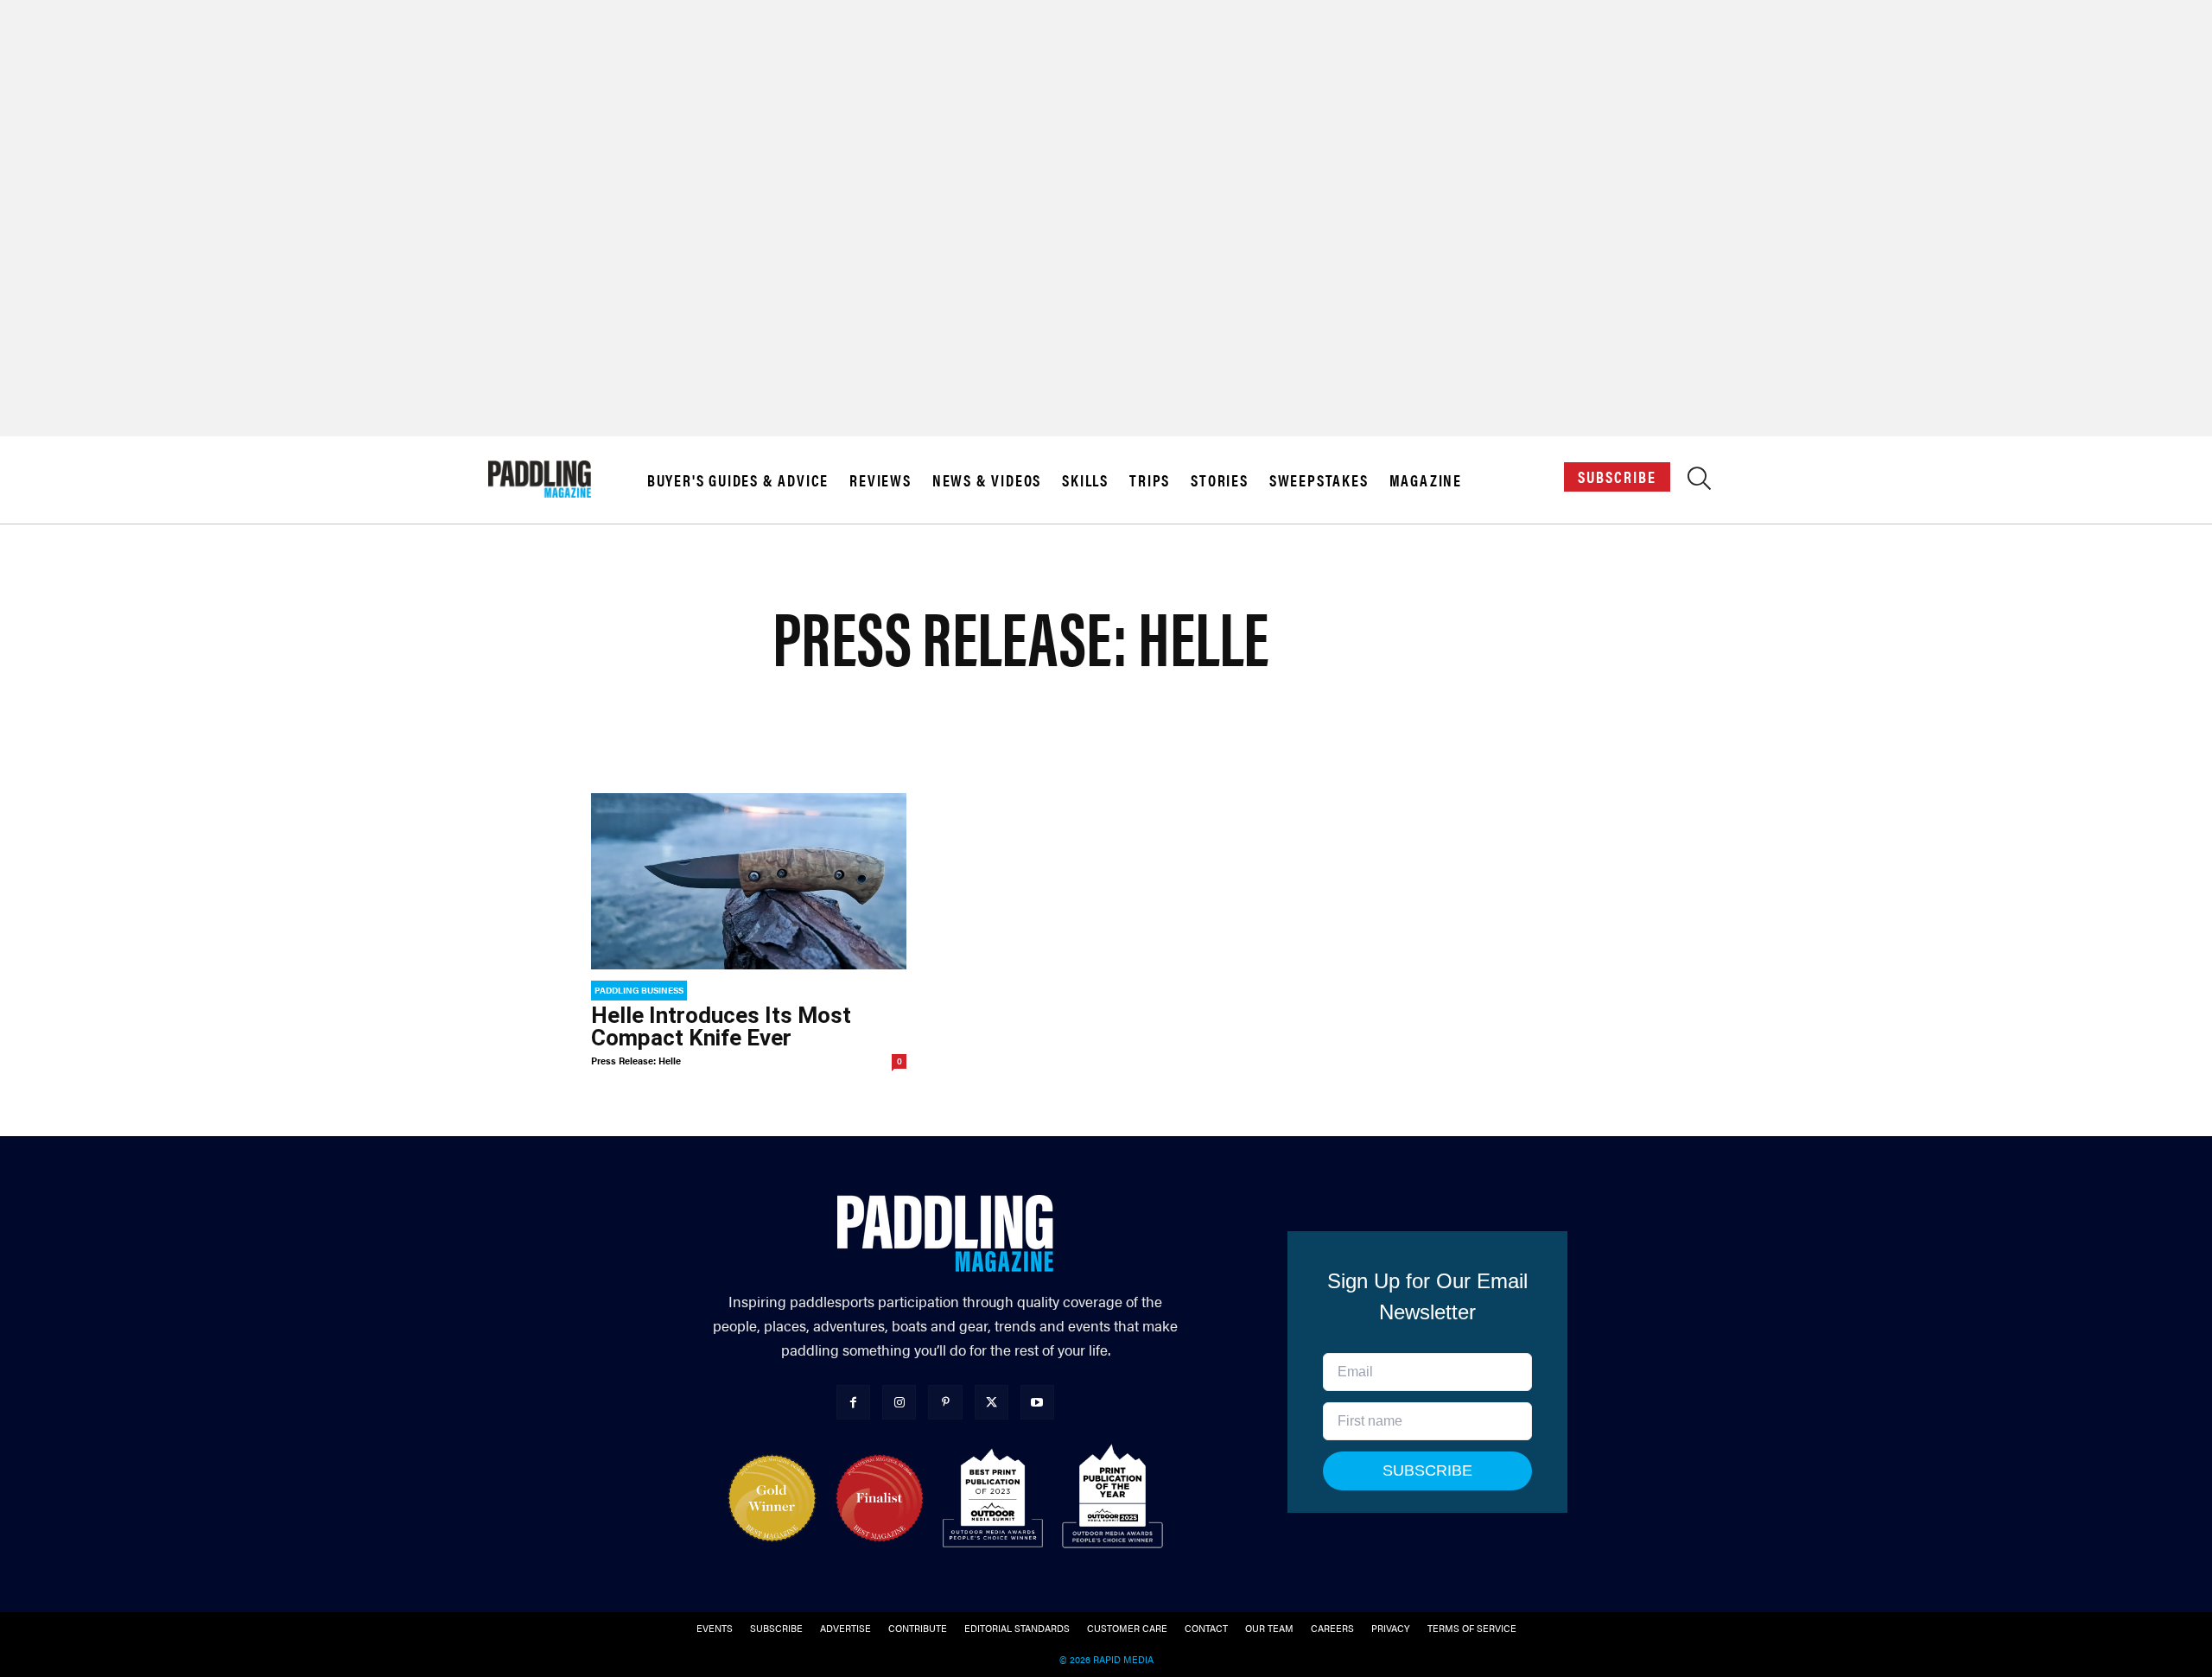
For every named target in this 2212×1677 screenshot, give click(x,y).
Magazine (1426, 480)
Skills (1085, 480)
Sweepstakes (1319, 480)
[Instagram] (899, 1402)
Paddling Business (639, 990)
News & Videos (987, 480)
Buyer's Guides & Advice (738, 480)
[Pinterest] (945, 1402)
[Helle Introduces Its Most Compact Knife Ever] (749, 882)
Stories (1220, 480)
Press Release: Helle (636, 1061)
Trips (1150, 480)
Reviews (880, 480)
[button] (1699, 483)
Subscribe (1617, 476)
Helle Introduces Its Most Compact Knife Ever (721, 1026)
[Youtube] (1037, 1402)
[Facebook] (853, 1402)
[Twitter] (992, 1402)
